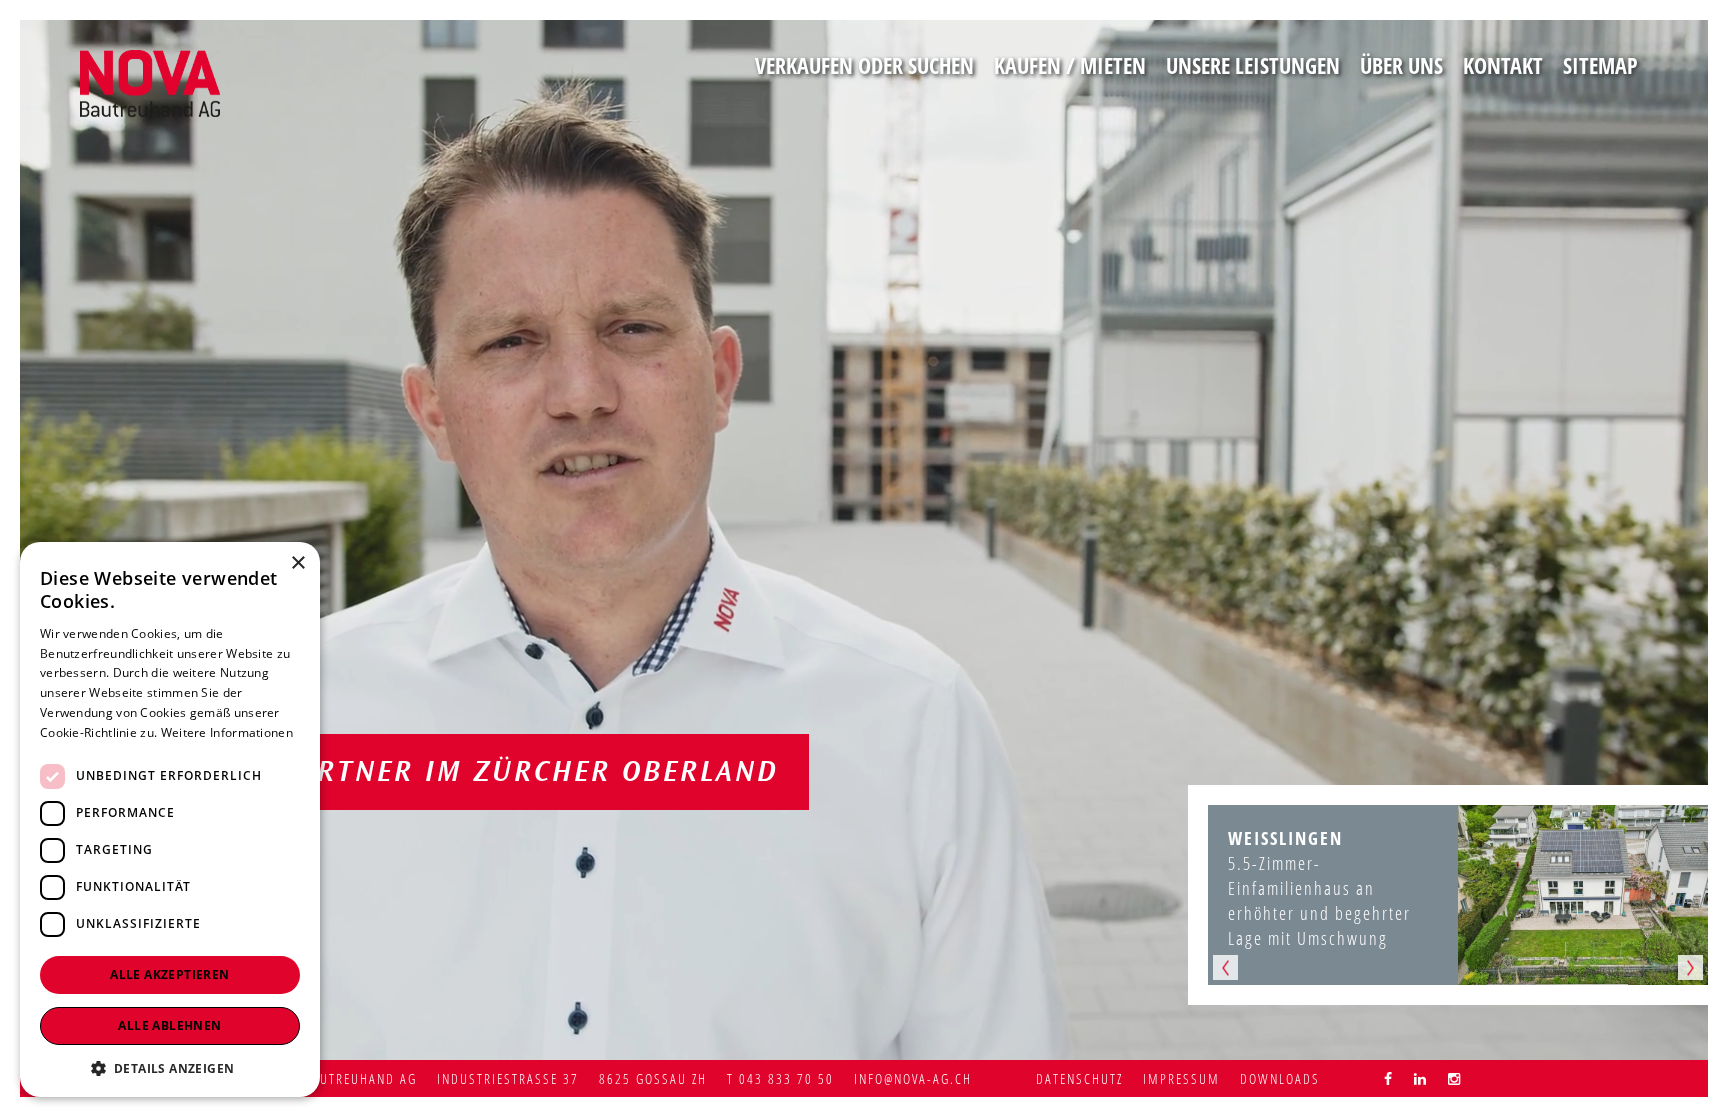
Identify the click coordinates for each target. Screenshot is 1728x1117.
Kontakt (1503, 65)
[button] (170, 1067)
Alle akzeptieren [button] (169, 974)
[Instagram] (1455, 1078)
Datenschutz (1079, 1078)
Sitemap (1600, 65)
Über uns (1401, 65)
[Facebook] (1389, 1078)
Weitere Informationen (227, 732)
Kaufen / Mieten (1070, 65)
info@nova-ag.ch (913, 1078)
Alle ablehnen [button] (169, 1025)
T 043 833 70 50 (780, 1078)
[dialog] (170, 819)
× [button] (297, 563)
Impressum (1181, 1078)
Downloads (1280, 1078)
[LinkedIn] (1421, 1078)
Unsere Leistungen (1253, 65)
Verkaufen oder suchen (864, 65)
